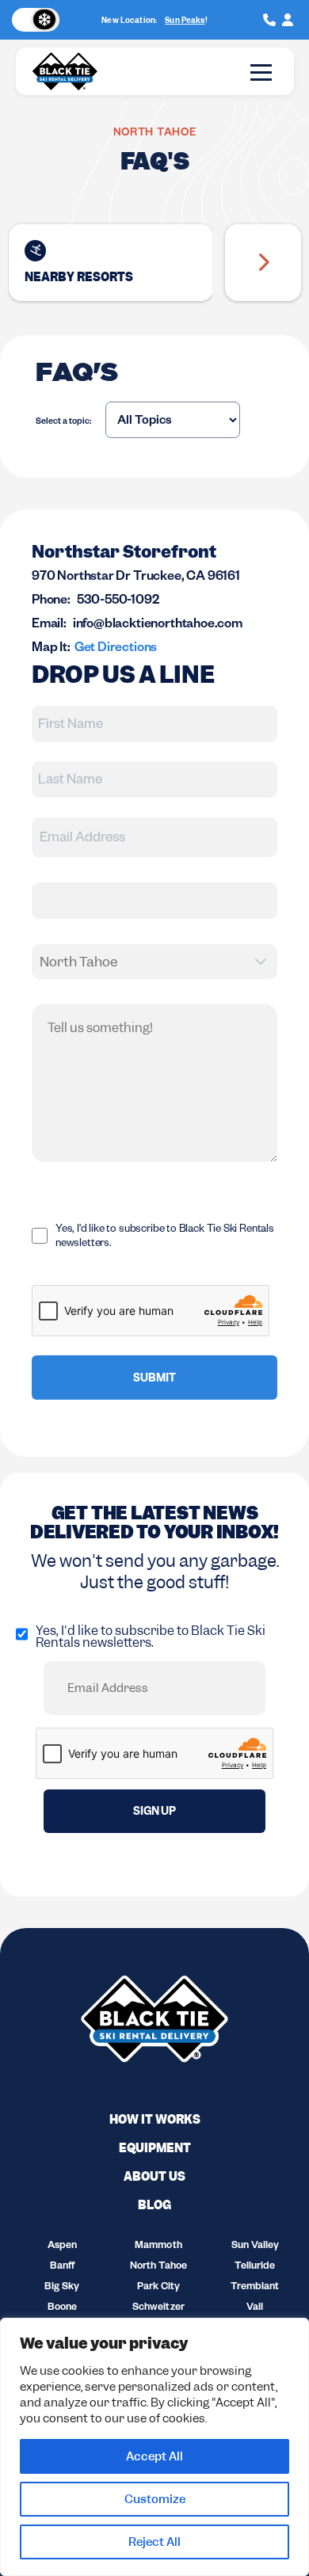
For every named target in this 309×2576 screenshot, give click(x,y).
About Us (154, 2177)
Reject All (154, 2542)
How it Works (155, 2120)
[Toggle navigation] (261, 72)
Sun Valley (255, 2246)
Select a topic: (63, 422)
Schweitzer (158, 2308)
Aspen (62, 2246)
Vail (255, 2308)
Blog (154, 2205)
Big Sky (62, 2288)
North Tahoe (158, 2267)
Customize (155, 2499)
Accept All (154, 2456)
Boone (62, 2308)
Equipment (155, 2148)
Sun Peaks (185, 20)
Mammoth (158, 2246)
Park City (158, 2288)
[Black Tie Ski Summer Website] (37, 20)
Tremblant (255, 2288)
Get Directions (116, 650)
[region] (154, 2447)
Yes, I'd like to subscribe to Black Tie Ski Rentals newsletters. (165, 1238)
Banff (62, 2267)
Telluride (255, 2267)
